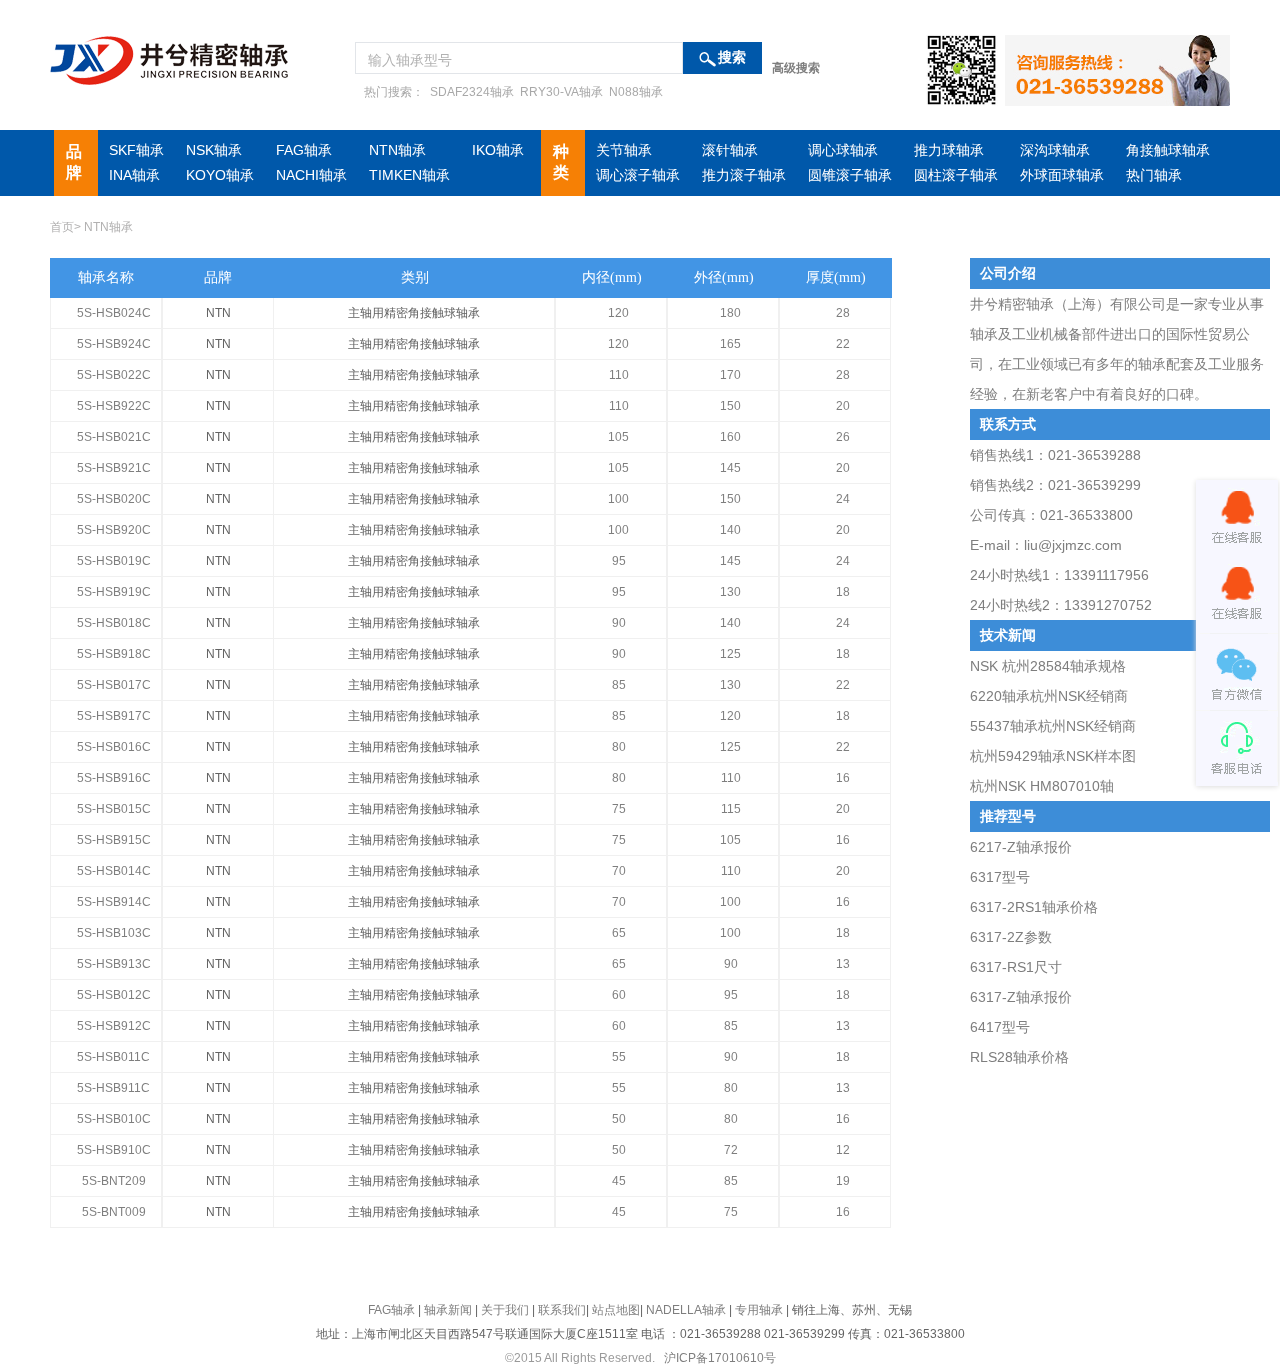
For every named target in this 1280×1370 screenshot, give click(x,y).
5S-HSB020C (114, 499)
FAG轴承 (304, 150)
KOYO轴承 (220, 175)
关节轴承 (624, 150)
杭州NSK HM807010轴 (1042, 786)
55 (619, 1057)
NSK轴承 (214, 150)
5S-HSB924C (114, 344)
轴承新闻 (448, 1310)
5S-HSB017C (114, 685)
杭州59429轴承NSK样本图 (1053, 756)
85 (619, 685)
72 (731, 1150)
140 (730, 530)
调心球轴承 (843, 150)
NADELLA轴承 (686, 1310)
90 (619, 623)
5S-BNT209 (114, 1181)
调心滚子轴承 (638, 175)
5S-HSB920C (114, 530)
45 (619, 1181)
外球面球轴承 (1062, 175)
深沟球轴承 (1055, 150)
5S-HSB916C (114, 778)
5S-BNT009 (114, 1212)
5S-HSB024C (114, 313)
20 (843, 406)
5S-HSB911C (113, 1088)
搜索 (732, 57)
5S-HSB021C (114, 437)
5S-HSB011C (113, 1057)
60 (619, 995)
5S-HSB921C (114, 468)
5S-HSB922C (114, 406)
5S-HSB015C (114, 809)
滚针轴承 (730, 150)
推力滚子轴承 (744, 175)
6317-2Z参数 (1011, 937)
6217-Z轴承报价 (1021, 847)
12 (843, 1150)
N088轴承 (634, 92)
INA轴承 (134, 175)
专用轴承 (759, 1310)
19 (843, 1181)
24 (843, 499)
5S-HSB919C (114, 592)
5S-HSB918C (114, 654)
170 (730, 375)
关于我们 (505, 1310)
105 (618, 437)
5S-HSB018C (114, 623)
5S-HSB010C (114, 1119)
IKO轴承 (498, 150)
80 (619, 747)
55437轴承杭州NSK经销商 (1053, 726)
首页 (62, 227)
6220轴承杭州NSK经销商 (1049, 696)
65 (619, 933)
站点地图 (616, 1310)
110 (619, 375)
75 (619, 809)
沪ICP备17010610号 (720, 1358)
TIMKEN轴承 (409, 175)
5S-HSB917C (114, 716)
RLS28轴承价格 (1019, 1057)
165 (730, 344)
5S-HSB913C (114, 964)
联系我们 (562, 1310)
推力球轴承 (949, 150)
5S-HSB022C (114, 375)
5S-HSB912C (114, 1026)
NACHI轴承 (311, 175)
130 (730, 592)
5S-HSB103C (114, 933)
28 (843, 313)
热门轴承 (1154, 175)
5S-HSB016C (114, 747)
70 (619, 871)
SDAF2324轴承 (470, 92)
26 (843, 437)
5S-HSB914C (114, 902)
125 (730, 654)
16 (843, 778)
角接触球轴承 (1168, 150)
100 (618, 499)
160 (730, 437)
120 (618, 313)
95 (619, 561)
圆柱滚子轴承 (956, 175)
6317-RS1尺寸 (1016, 967)
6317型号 (1000, 877)
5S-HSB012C (114, 995)
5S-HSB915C (114, 840)
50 (619, 1119)
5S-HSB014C (114, 871)
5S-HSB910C (114, 1150)
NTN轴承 (397, 150)
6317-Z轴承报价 (1021, 997)
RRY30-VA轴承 (560, 92)
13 (843, 964)
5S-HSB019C (114, 561)
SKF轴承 (136, 150)
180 (730, 313)
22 (843, 344)
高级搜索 (796, 68)
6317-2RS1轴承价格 (1034, 907)
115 (731, 809)
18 (843, 592)
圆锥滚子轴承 (850, 175)
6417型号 (1000, 1027)
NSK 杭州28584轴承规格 (1048, 666)
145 (730, 468)
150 (730, 406)
